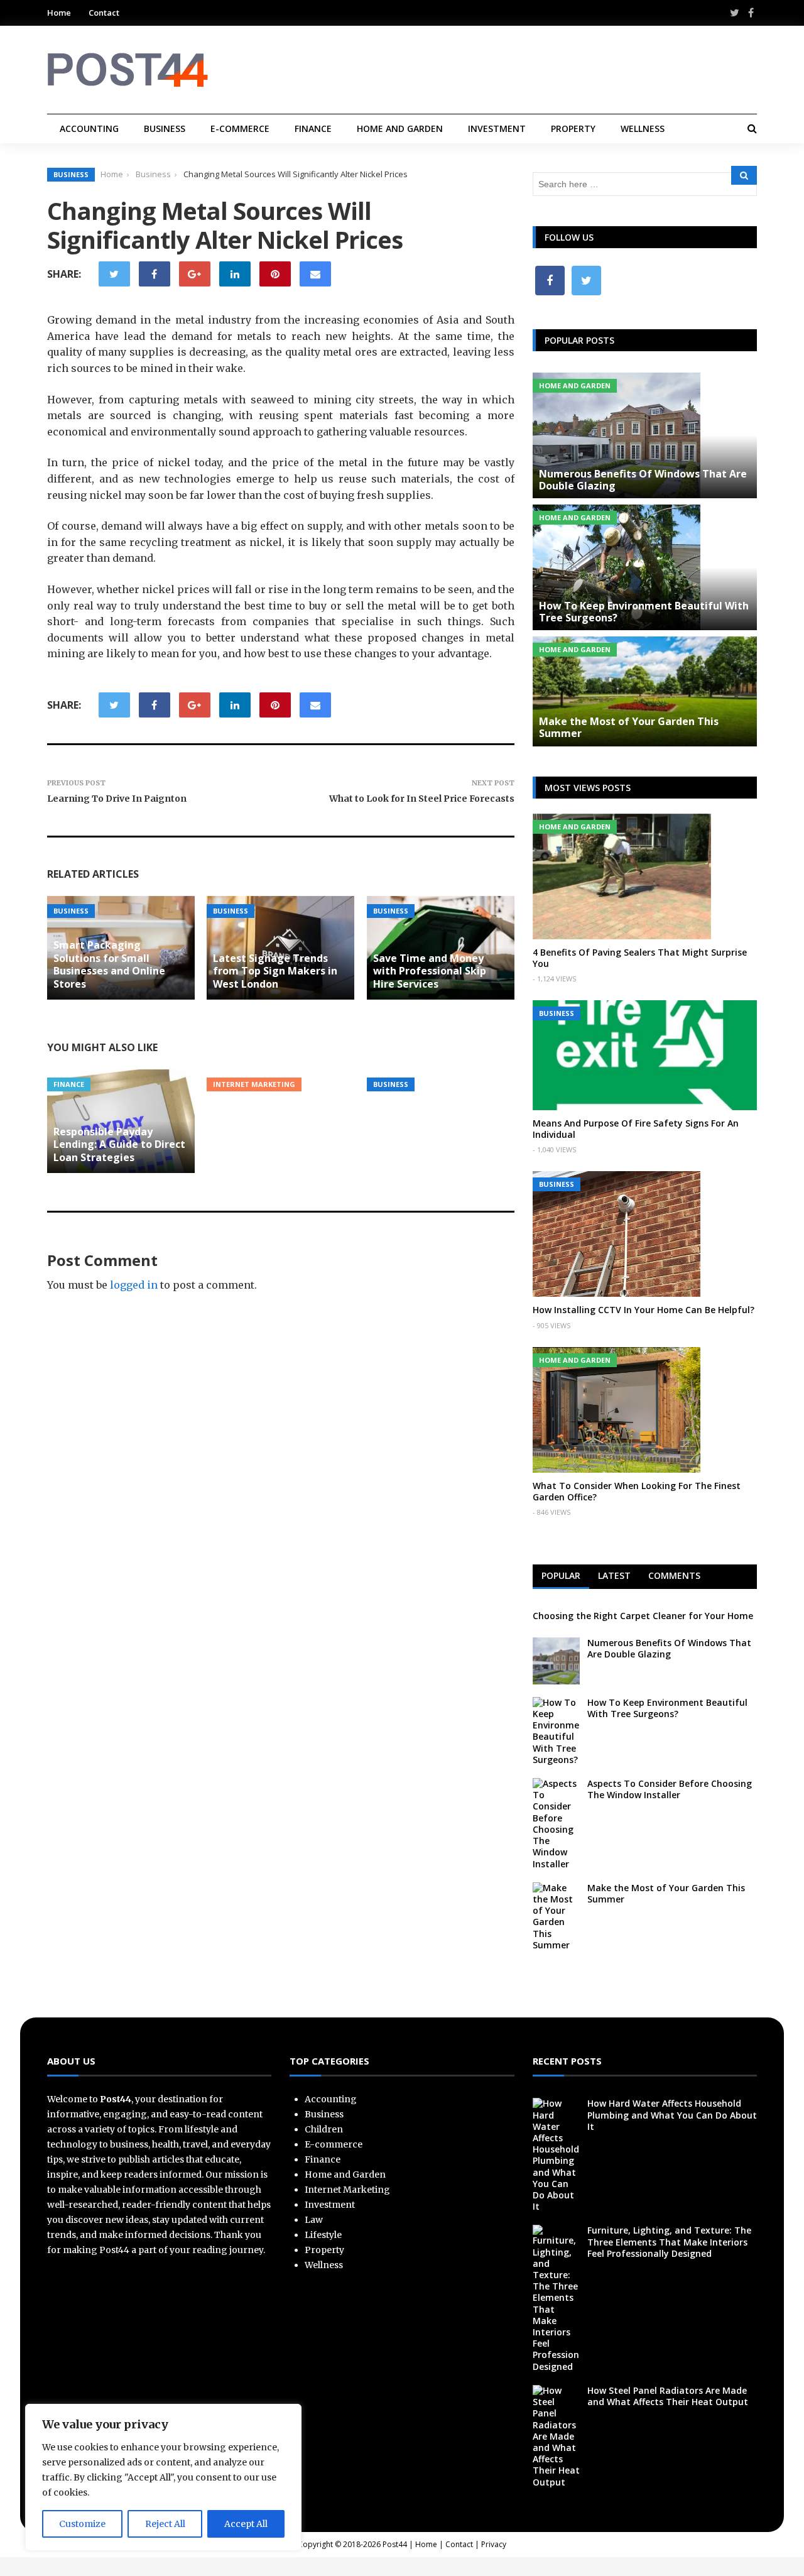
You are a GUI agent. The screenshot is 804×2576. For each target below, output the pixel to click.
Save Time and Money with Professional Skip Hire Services (430, 971)
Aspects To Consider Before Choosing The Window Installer (670, 1789)
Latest (614, 1575)
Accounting (89, 128)
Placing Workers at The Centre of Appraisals (432, 1047)
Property (573, 128)
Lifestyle (323, 2235)
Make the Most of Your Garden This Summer (629, 727)
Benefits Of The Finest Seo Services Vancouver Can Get (280, 1040)
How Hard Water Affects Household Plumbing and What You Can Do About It (672, 2115)
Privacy (494, 2544)
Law (314, 2220)
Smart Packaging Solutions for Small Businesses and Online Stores (109, 964)
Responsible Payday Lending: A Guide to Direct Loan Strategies (119, 1145)
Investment (497, 128)
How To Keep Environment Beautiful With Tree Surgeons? (644, 612)
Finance (313, 128)
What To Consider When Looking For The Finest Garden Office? (637, 1491)
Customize (82, 2524)
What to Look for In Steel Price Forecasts (422, 799)
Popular (561, 1575)
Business (165, 128)
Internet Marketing (254, 1084)
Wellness (643, 128)
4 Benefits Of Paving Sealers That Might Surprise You (640, 958)
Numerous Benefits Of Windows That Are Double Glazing (643, 480)
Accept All (246, 2524)
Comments (674, 1575)
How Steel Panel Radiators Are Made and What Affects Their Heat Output (668, 2396)
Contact (104, 13)
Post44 (395, 2544)
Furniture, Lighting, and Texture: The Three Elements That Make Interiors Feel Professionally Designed (669, 2241)
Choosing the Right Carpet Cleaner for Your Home (643, 1616)
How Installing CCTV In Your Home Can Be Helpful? (644, 1310)
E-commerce (240, 128)
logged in (134, 1285)
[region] (163, 2477)
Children (324, 2129)
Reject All (165, 2524)
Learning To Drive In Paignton (117, 799)
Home (59, 13)
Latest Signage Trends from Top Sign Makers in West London (275, 971)
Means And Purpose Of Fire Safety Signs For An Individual (636, 1129)
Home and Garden (400, 128)
